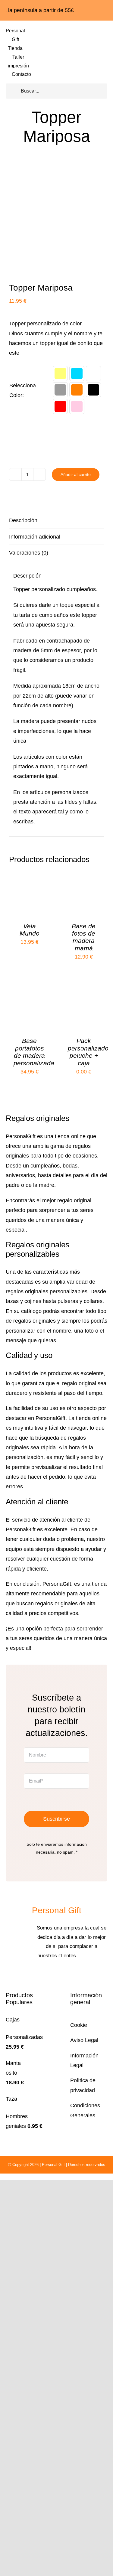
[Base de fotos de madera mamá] (84, 878)
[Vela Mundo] (29, 878)
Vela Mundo (30, 930)
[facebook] (52, 1974)
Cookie (79, 2025)
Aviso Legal (84, 2040)
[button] (60, 373)
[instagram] (61, 1974)
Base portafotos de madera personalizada (34, 1052)
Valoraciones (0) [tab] (29, 553)
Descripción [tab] (23, 520)
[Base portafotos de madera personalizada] (29, 992)
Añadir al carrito (76, 474)
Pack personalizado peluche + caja (88, 1052)
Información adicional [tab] (35, 537)
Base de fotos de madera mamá (84, 937)
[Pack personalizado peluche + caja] (84, 992)
